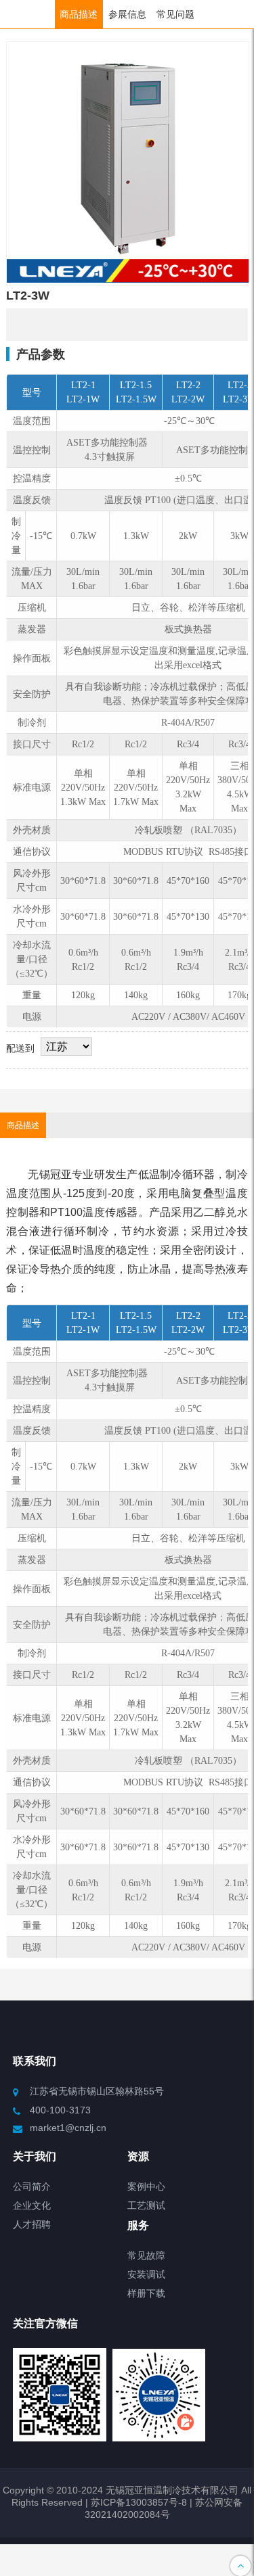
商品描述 (79, 14)
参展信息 (127, 14)
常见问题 (175, 14)
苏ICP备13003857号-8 (137, 2502)
